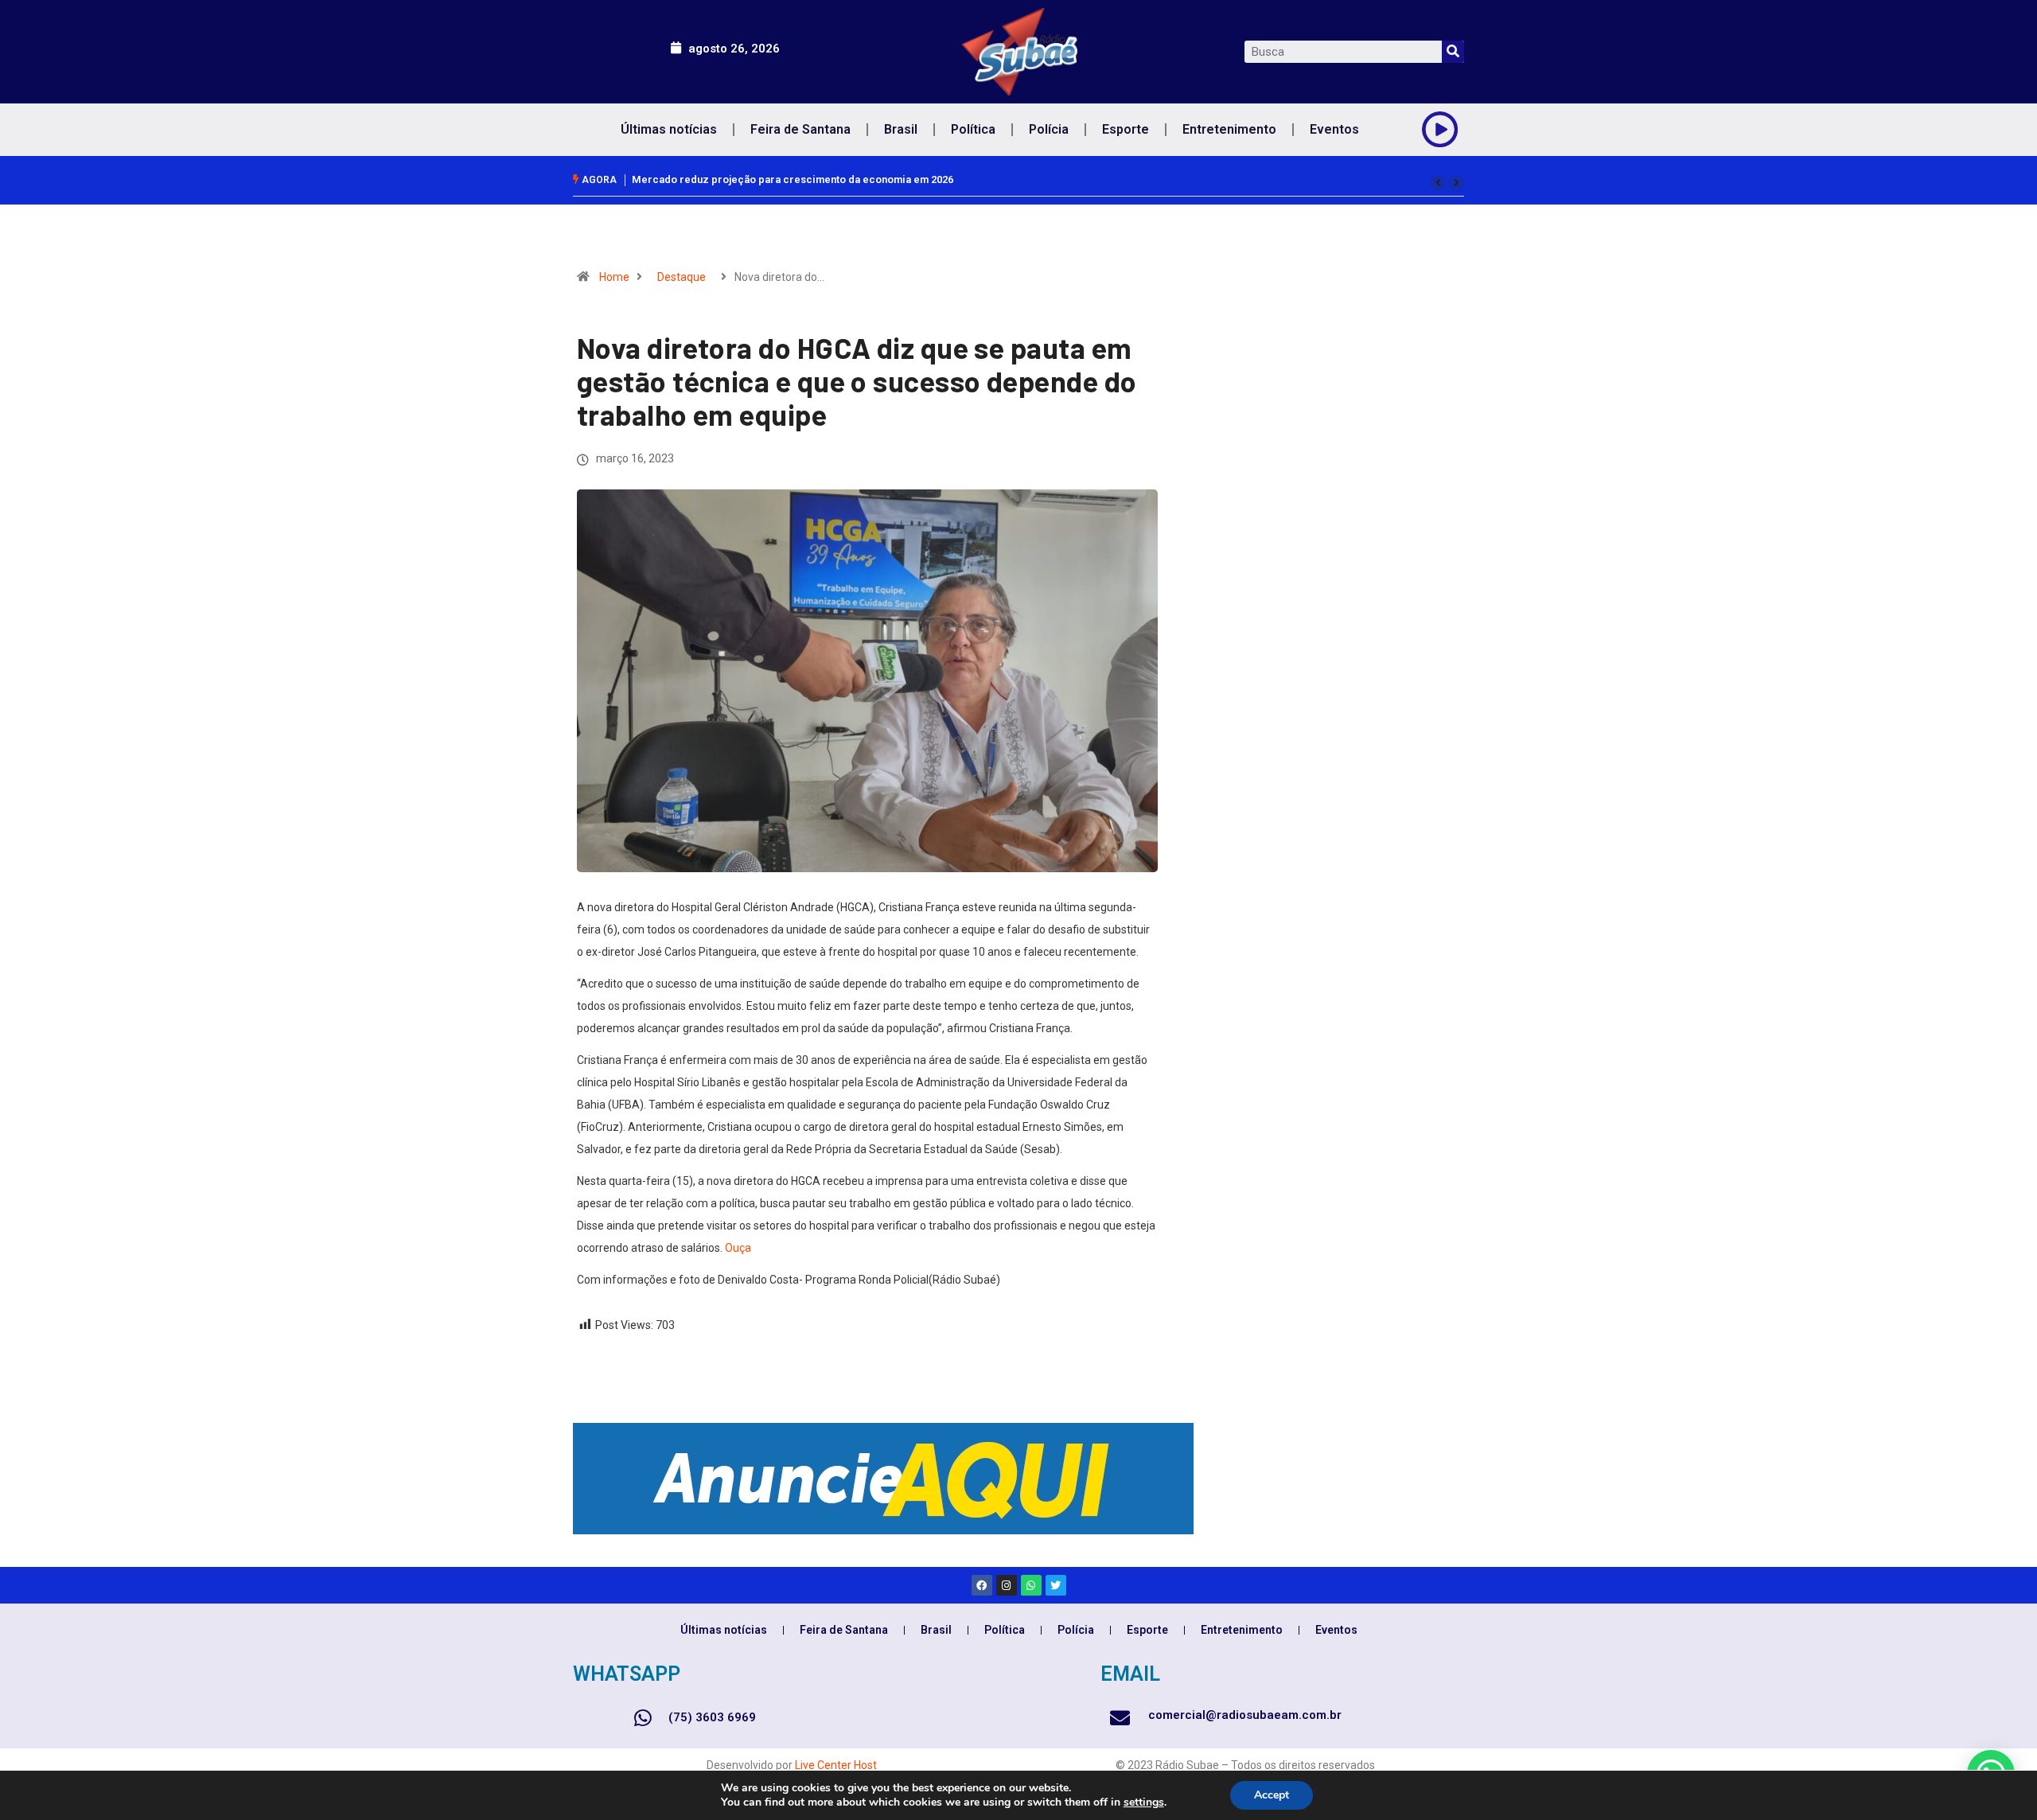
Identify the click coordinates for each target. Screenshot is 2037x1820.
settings (1144, 1802)
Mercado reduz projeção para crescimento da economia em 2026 (793, 179)
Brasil (901, 129)
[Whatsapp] (1031, 1585)
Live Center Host (836, 1765)
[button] (1438, 183)
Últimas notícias (669, 129)
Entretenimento (1229, 129)
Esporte (1126, 129)
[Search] (1453, 52)
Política (973, 129)
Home (614, 277)
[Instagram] (1007, 1585)
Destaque (682, 277)
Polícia (1049, 129)
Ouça (738, 1248)
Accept (1272, 1795)
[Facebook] (982, 1585)
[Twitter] (1056, 1585)
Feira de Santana (800, 129)
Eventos (1334, 129)
